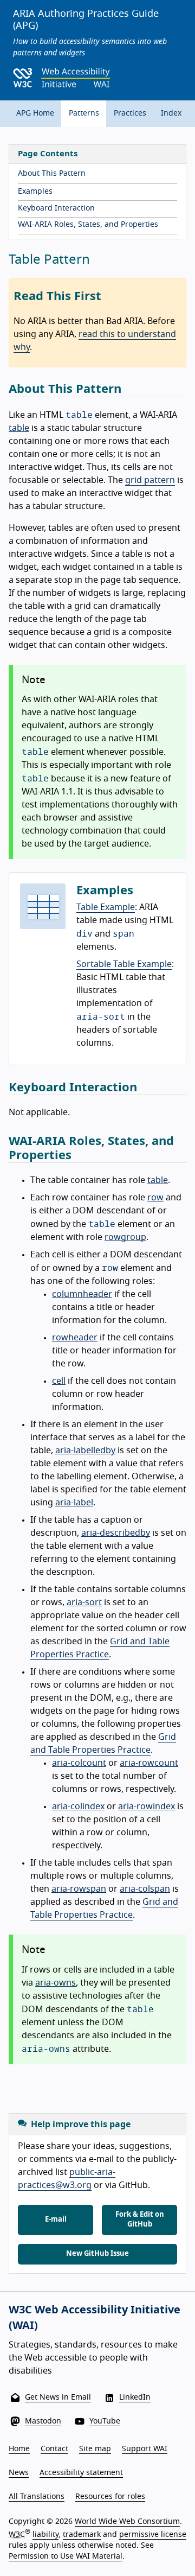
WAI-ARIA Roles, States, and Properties (88, 225)
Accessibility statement (81, 2473)
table (19, 428)
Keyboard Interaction (56, 208)
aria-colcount (79, 1763)
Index (171, 113)
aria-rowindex (147, 1807)
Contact (54, 2449)
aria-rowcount (149, 1763)
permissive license (153, 2535)
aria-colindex (78, 1807)
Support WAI (145, 2449)
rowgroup (125, 1237)
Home (19, 2449)
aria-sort (84, 1602)
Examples (35, 192)
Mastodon (43, 2421)
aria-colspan (145, 1889)
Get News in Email (58, 2397)
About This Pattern (52, 174)
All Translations (37, 2497)
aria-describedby (116, 1533)
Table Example (106, 907)
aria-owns (56, 1983)
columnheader (82, 1294)
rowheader (75, 1338)
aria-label (74, 1503)
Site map (95, 2449)
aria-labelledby (85, 1451)
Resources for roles (110, 2497)
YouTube (105, 2421)
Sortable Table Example (124, 964)
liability (45, 2535)
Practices (130, 113)
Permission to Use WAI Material (66, 2556)
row (155, 1198)
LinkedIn (135, 2397)
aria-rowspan (79, 1889)
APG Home (35, 113)
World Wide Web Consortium (127, 2522)
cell (59, 1381)
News (19, 2473)
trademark (82, 2535)
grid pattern (150, 480)
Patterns (84, 113)
